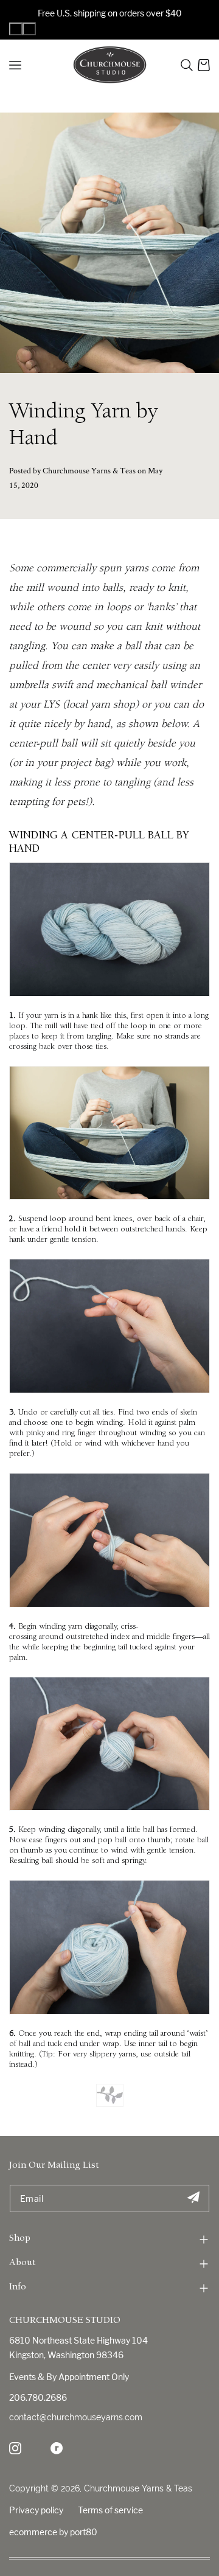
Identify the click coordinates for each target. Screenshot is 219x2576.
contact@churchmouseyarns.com (76, 2417)
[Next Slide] (29, 29)
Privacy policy (36, 2510)
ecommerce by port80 (53, 2532)
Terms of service (110, 2510)
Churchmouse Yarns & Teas (138, 2488)
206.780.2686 (38, 2397)
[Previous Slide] (16, 29)
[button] (187, 65)
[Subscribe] (193, 2198)
